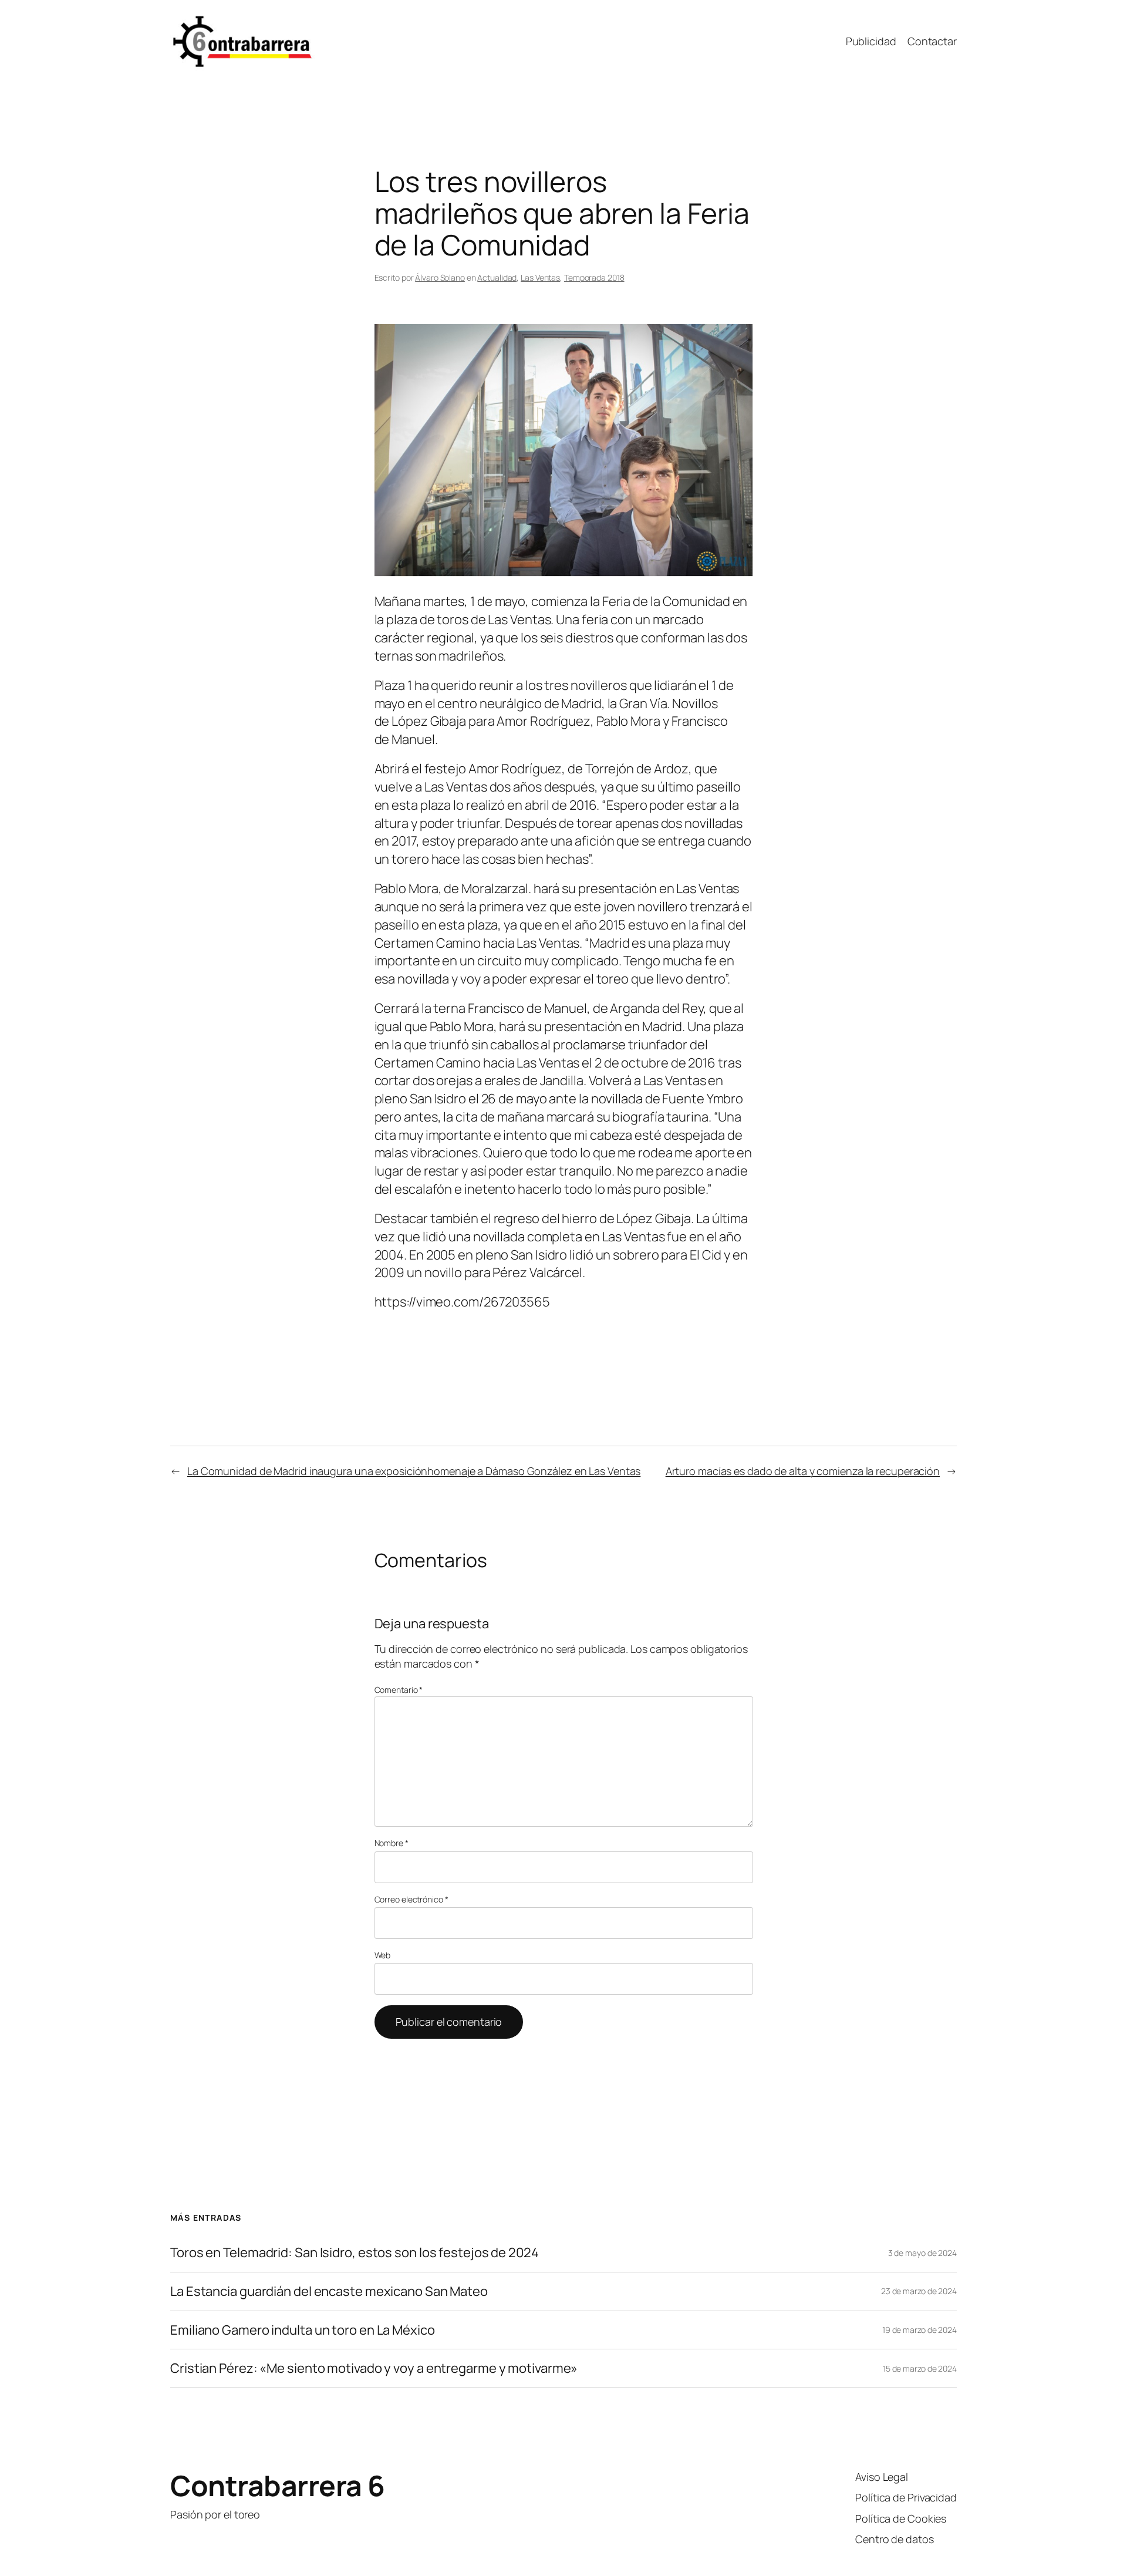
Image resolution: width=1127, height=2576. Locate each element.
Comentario (399, 1690)
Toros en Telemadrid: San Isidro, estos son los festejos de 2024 (355, 2253)
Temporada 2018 (594, 277)
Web (383, 1955)
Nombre (392, 1843)
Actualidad (497, 277)
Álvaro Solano (440, 277)
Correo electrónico (411, 1899)
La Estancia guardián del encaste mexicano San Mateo (329, 2292)
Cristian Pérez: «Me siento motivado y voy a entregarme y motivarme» (374, 2368)
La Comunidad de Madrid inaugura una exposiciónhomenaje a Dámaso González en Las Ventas (414, 1471)
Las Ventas (540, 277)
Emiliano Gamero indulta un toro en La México (303, 2330)
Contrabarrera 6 (278, 2485)
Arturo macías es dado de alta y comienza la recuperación (803, 1471)
